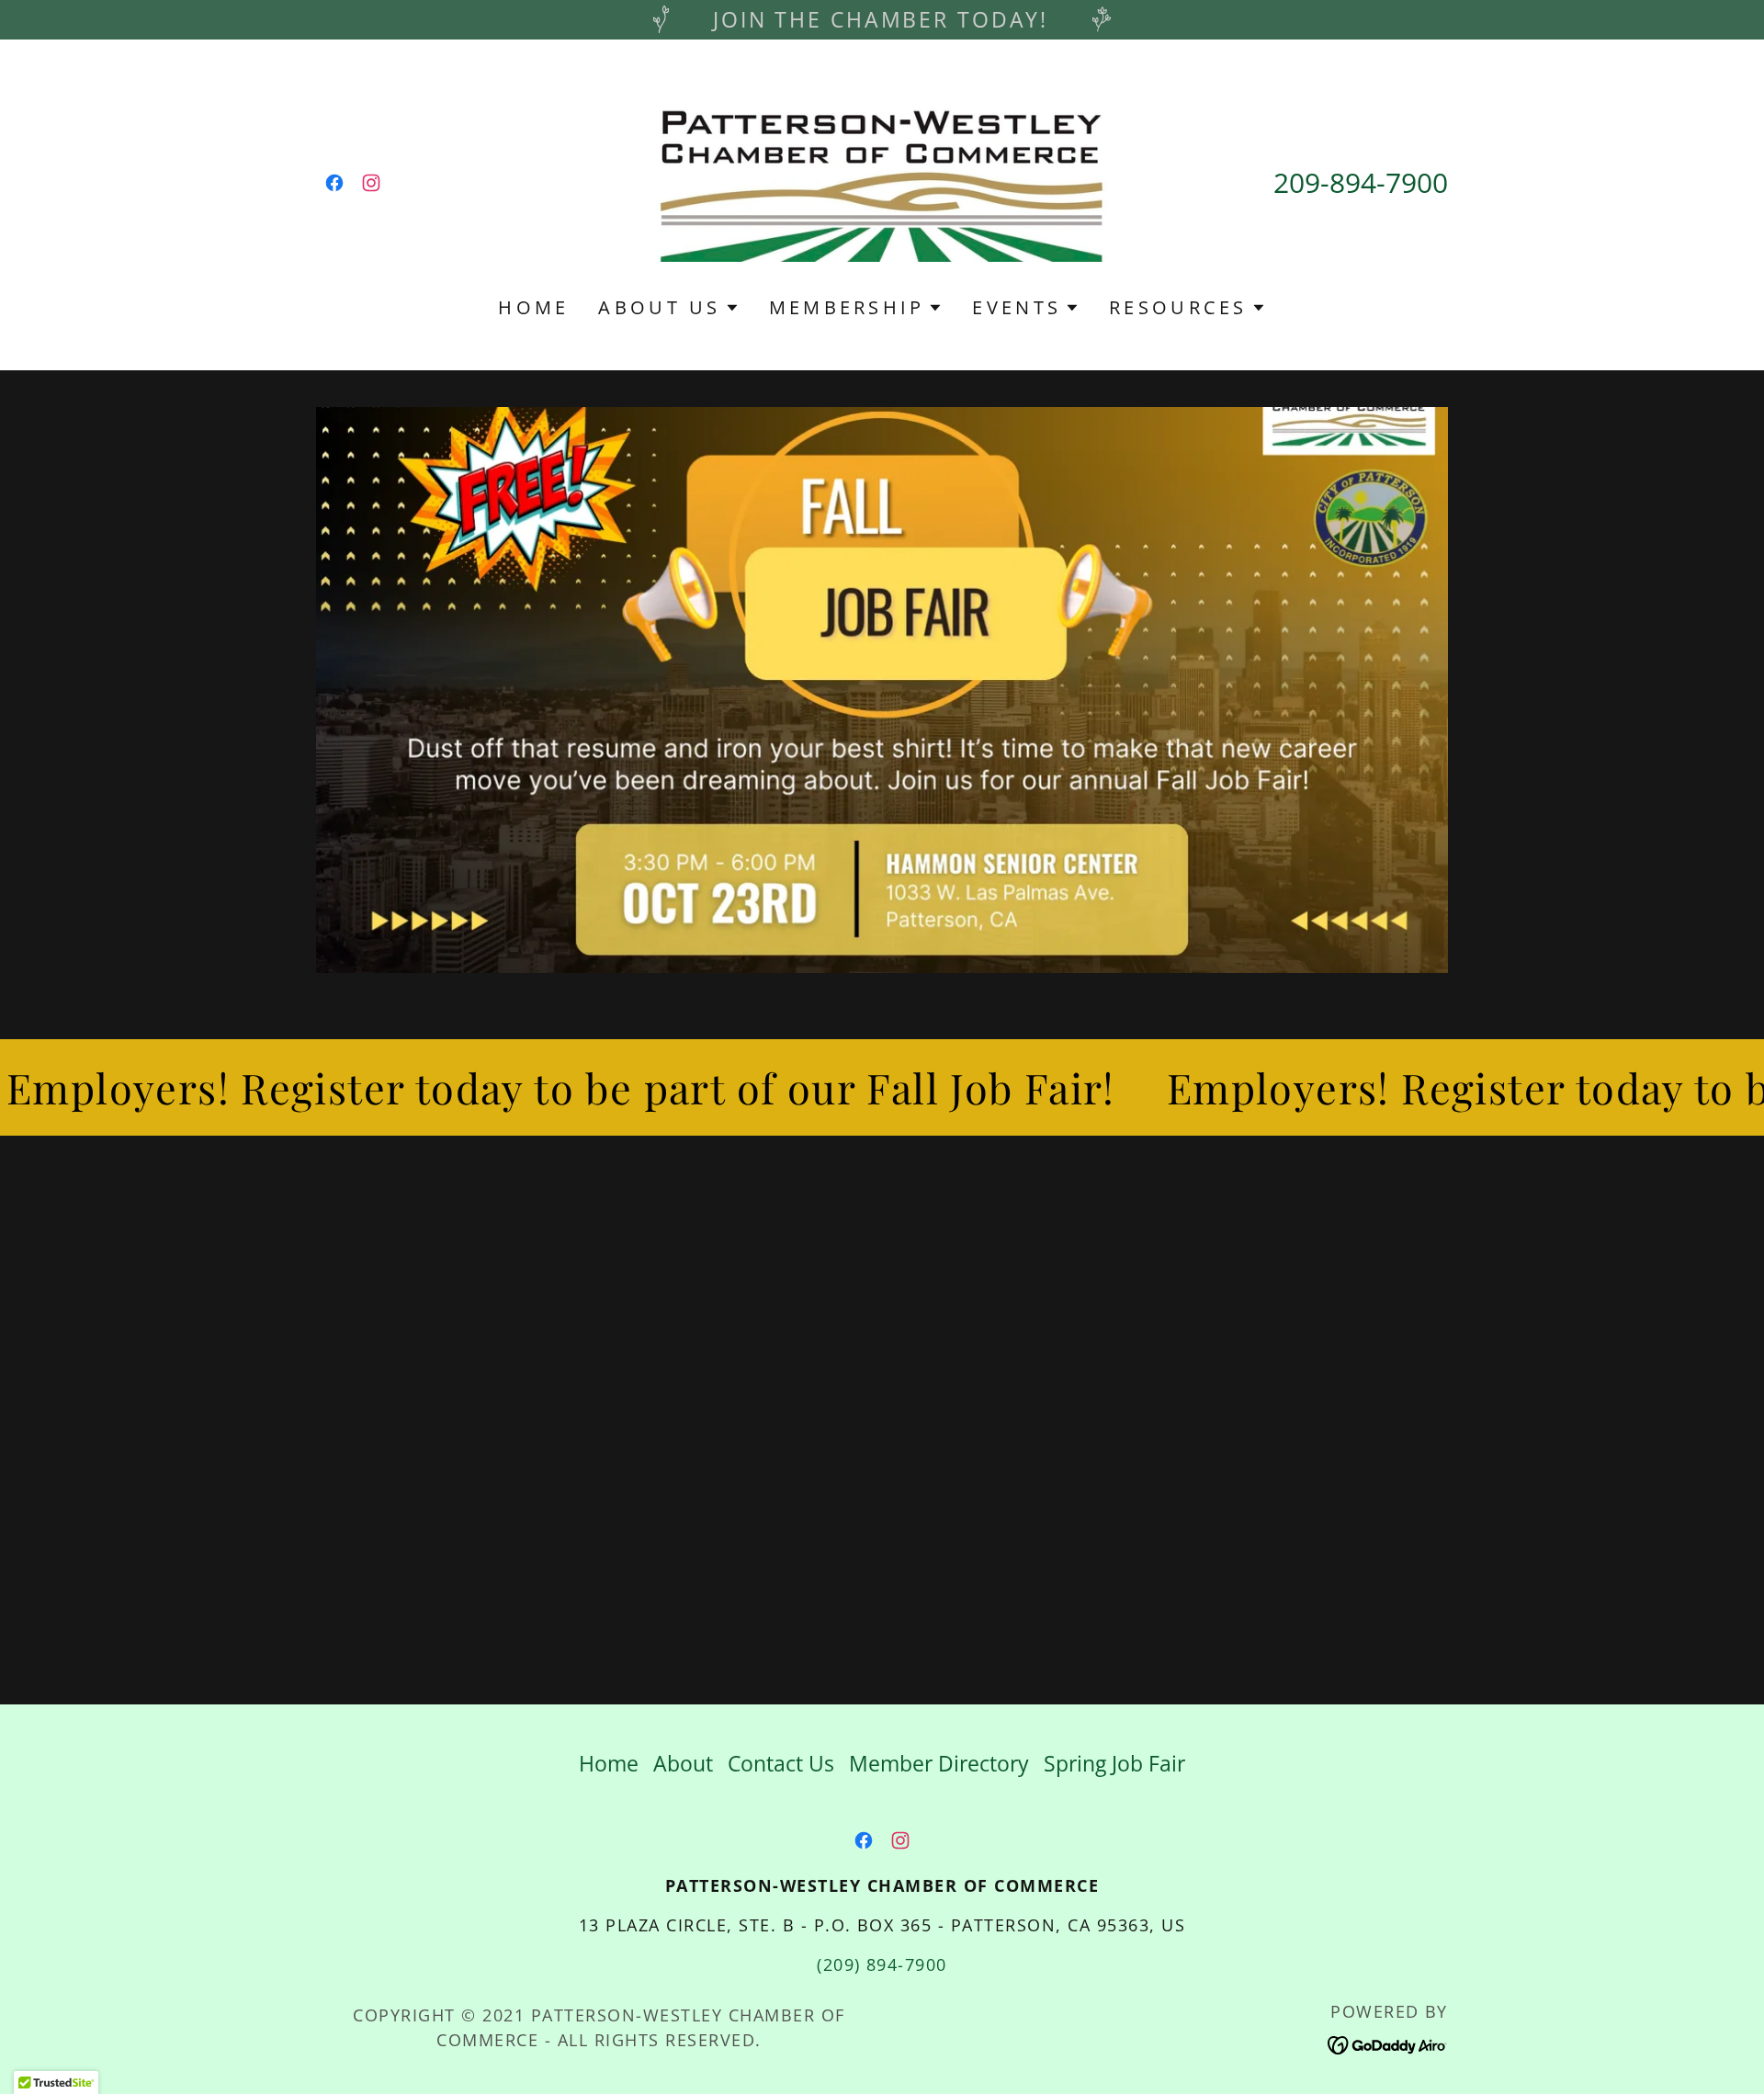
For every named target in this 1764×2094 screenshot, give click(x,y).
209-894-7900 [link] (1361, 182)
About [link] (683, 1763)
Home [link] (533, 307)
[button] (668, 308)
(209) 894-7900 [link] (882, 1964)
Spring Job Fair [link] (1114, 1763)
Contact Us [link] (781, 1763)
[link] (334, 183)
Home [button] (609, 1763)
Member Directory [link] (939, 1763)
